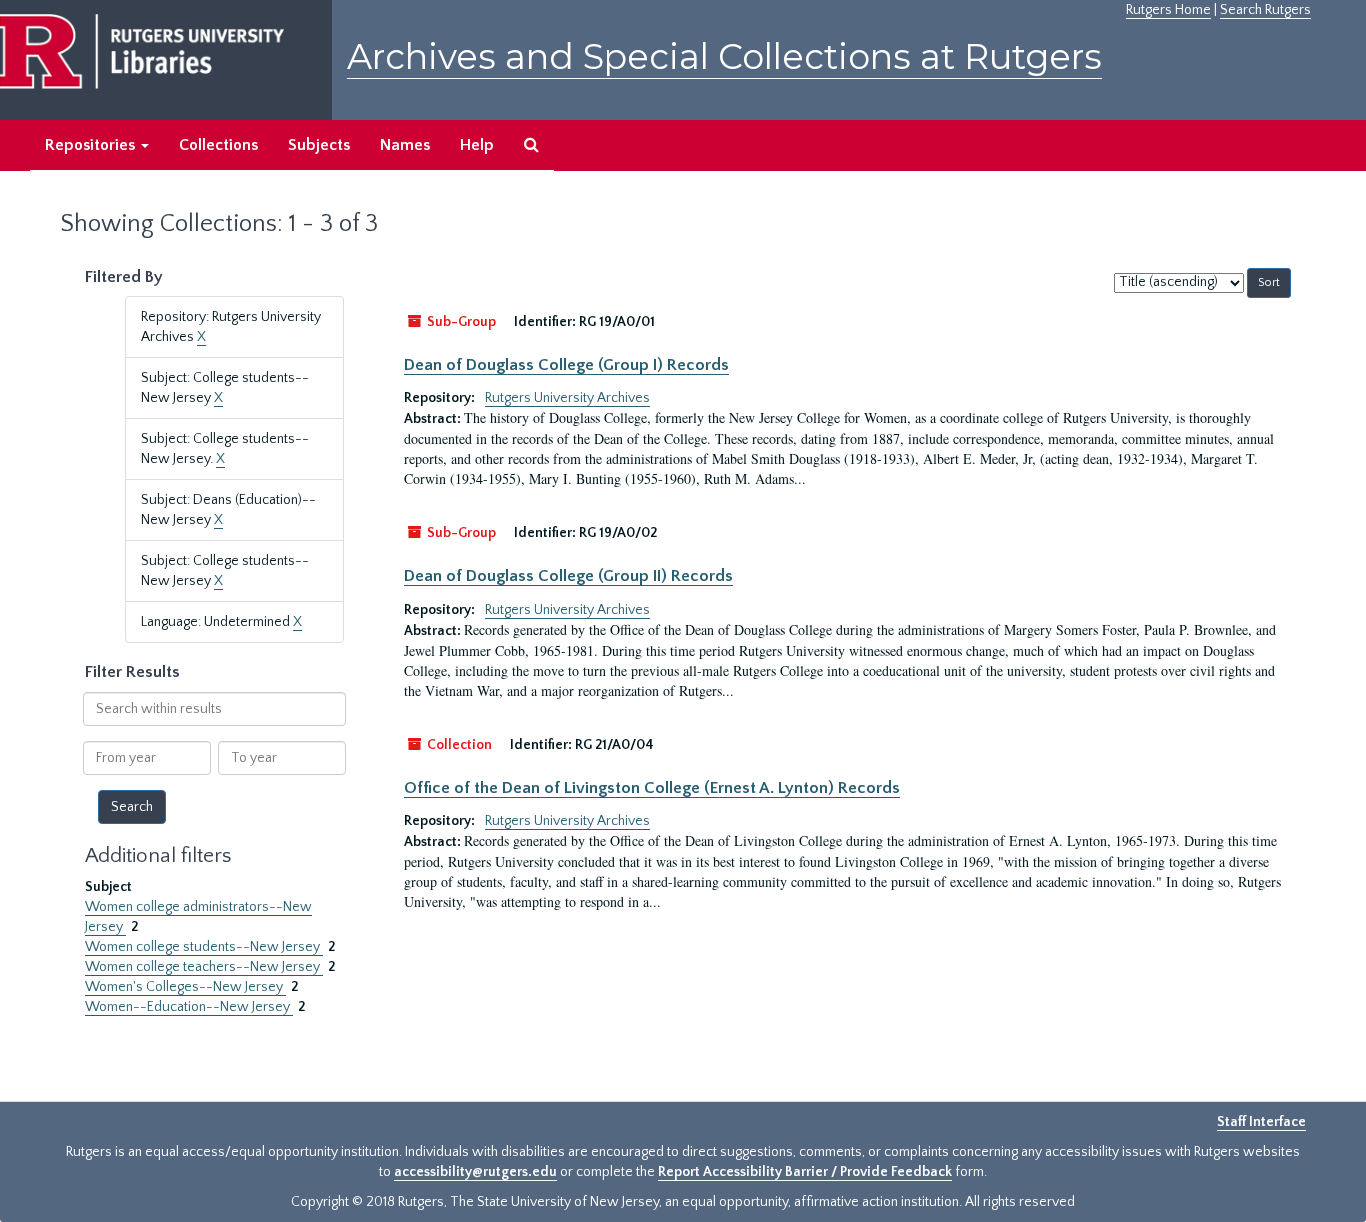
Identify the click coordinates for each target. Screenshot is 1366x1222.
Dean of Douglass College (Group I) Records (566, 365)
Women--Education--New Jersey (189, 1007)
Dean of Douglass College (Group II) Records (568, 576)
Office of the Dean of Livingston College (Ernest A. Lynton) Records (652, 788)
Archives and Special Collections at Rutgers (724, 56)
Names (405, 145)
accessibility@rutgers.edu (475, 1172)
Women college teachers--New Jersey (204, 967)
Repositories (92, 145)
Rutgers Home (1168, 10)
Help (477, 145)
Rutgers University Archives (567, 398)
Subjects (319, 145)
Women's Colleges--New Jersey (185, 987)
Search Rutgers (1265, 10)
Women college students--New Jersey (204, 947)
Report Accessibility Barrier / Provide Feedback (805, 1172)
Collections (218, 145)
